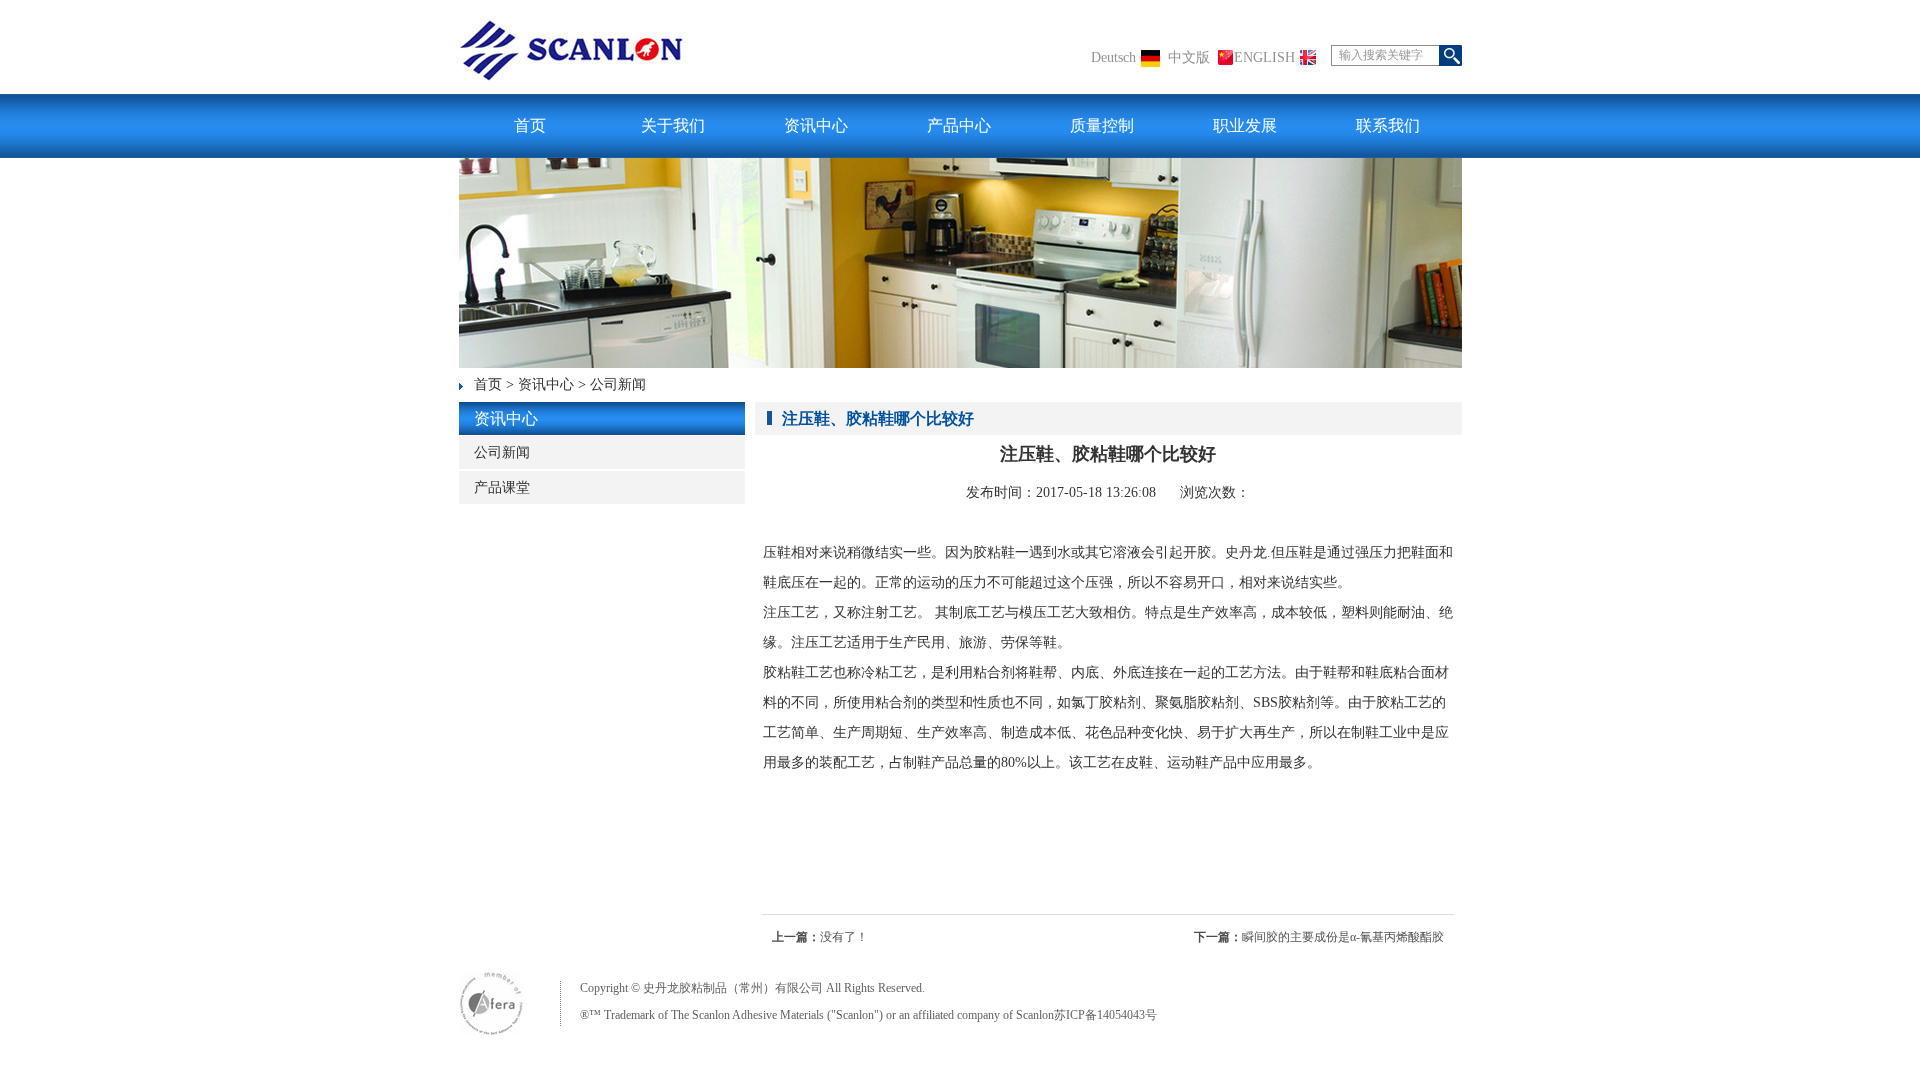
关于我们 (673, 125)
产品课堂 (502, 487)
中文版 (1189, 57)
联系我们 (1388, 125)
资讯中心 (816, 125)
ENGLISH (1264, 57)
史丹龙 (1246, 552)
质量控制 (1102, 125)
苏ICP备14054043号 (1105, 1015)
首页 (530, 125)
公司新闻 (618, 384)
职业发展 (1245, 125)
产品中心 (959, 125)
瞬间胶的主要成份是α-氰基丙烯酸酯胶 (1343, 937)
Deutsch (1113, 57)
